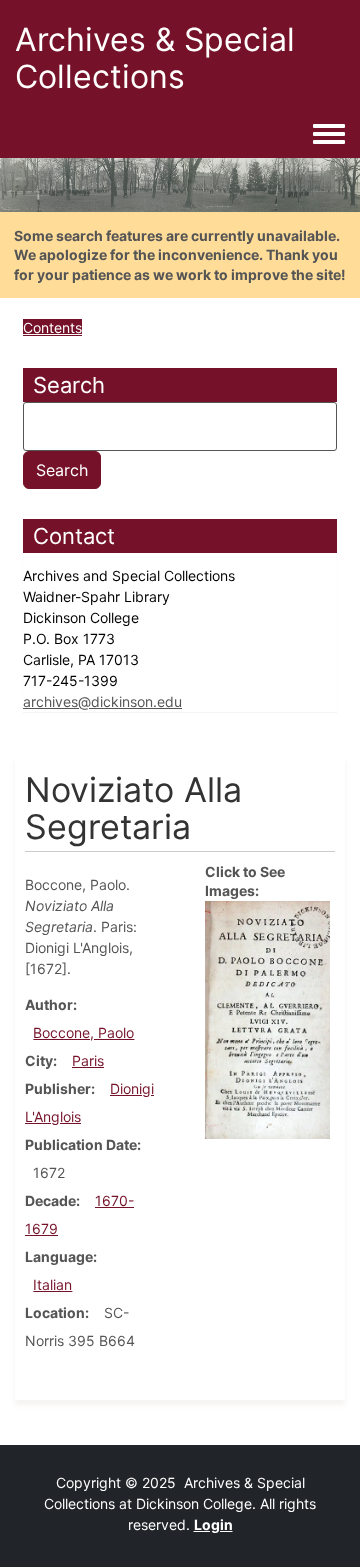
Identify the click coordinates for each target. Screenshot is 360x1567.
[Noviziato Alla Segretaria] (267, 1018)
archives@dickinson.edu (102, 701)
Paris (88, 1060)
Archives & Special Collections (155, 58)
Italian (52, 1284)
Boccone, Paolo (83, 1032)
